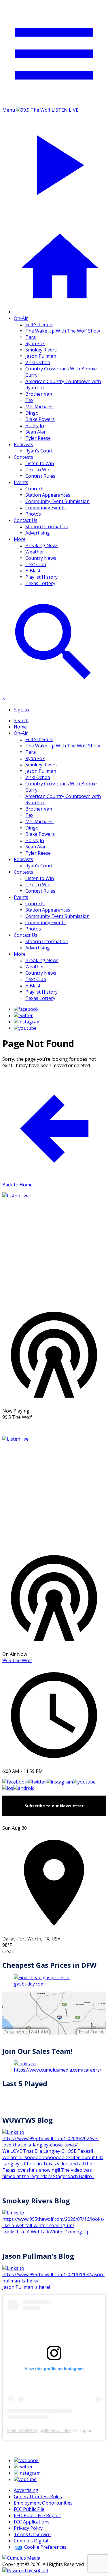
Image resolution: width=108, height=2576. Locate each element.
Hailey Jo (35, 426)
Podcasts (23, 444)
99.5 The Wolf (17, 1660)
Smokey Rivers (41, 350)
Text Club (36, 564)
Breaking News (42, 545)
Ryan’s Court (39, 451)
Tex (29, 400)
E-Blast (33, 571)
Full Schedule (39, 325)
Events (21, 482)
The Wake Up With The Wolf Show (63, 331)
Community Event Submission (57, 501)
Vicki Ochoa (38, 362)
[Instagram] (27, 1022)
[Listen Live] (54, 1248)
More (20, 539)
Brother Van (39, 394)
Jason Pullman (41, 356)
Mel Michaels (39, 407)
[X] (23, 1015)
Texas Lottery (40, 583)
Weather (35, 552)
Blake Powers (40, 419)
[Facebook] (26, 1009)
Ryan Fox (35, 343)
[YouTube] (25, 1028)
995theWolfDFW (22, 2431)
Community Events (46, 508)
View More (54, 1428)
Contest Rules (40, 476)
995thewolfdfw (57, 2431)
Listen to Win (40, 463)
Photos (33, 514)
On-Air (21, 318)
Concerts (35, 489)
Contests (23, 457)
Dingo (32, 413)
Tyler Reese (38, 438)
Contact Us (26, 520)
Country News (41, 558)
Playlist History (41, 577)
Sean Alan (36, 432)
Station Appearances (48, 495)
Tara (31, 337)
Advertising (38, 533)
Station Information (47, 527)
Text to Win (38, 470)
